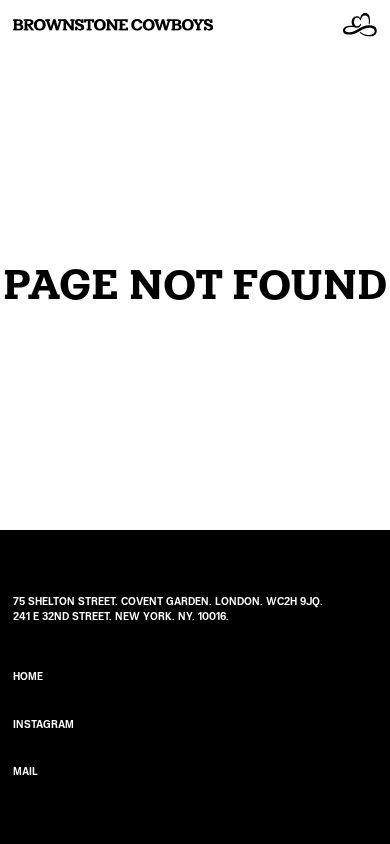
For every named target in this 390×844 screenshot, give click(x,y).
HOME (28, 676)
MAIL (25, 771)
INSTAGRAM (43, 724)
